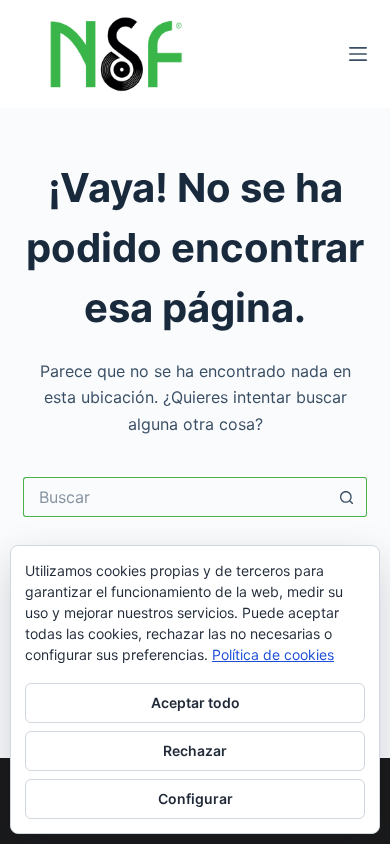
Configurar (195, 798)
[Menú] (358, 54)
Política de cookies (273, 654)
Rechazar (195, 750)
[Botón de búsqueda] (347, 497)
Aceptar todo (195, 702)
